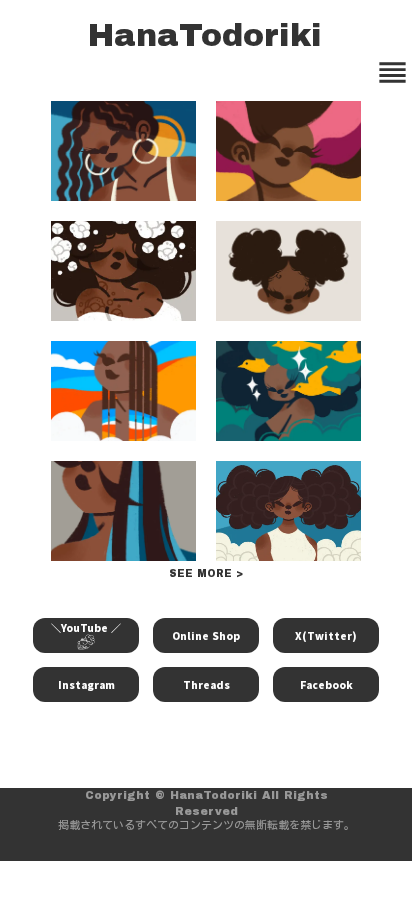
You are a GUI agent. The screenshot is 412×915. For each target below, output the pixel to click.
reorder (392, 72)
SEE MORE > (206, 573)
